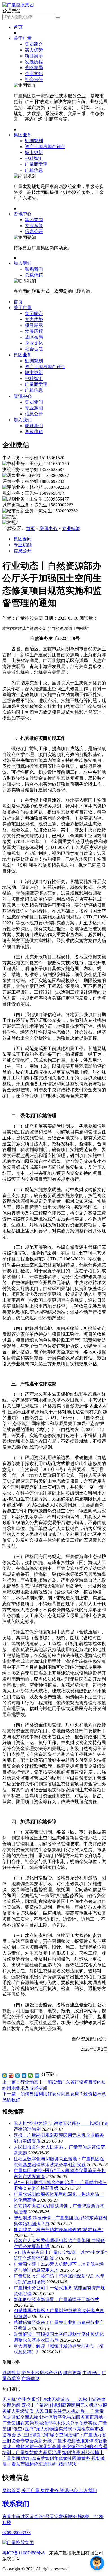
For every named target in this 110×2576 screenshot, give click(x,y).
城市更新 (34, 152)
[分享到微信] (31, 2075)
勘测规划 (34, 141)
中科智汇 (34, 158)
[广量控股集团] (18, 5)
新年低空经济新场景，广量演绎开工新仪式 (56, 2300)
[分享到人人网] (24, 2075)
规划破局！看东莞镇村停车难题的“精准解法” (58, 2230)
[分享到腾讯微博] (18, 2075)
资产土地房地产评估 (45, 147)
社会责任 (34, 79)
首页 (18, 27)
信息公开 (34, 231)
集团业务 (23, 135)
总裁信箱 (34, 275)
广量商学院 (36, 164)
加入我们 (23, 263)
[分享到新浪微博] (11, 2075)
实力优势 (34, 50)
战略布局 (34, 68)
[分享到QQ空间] (5, 2075)
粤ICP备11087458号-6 (23, 2553)
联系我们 (34, 269)
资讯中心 (23, 214)
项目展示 (34, 56)
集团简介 (34, 44)
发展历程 (34, 62)
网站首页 (11, 2490)
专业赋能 (34, 226)
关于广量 (23, 38)
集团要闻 (34, 220)
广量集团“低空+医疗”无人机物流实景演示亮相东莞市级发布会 (55, 2429)
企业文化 (34, 73)
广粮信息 (34, 170)
